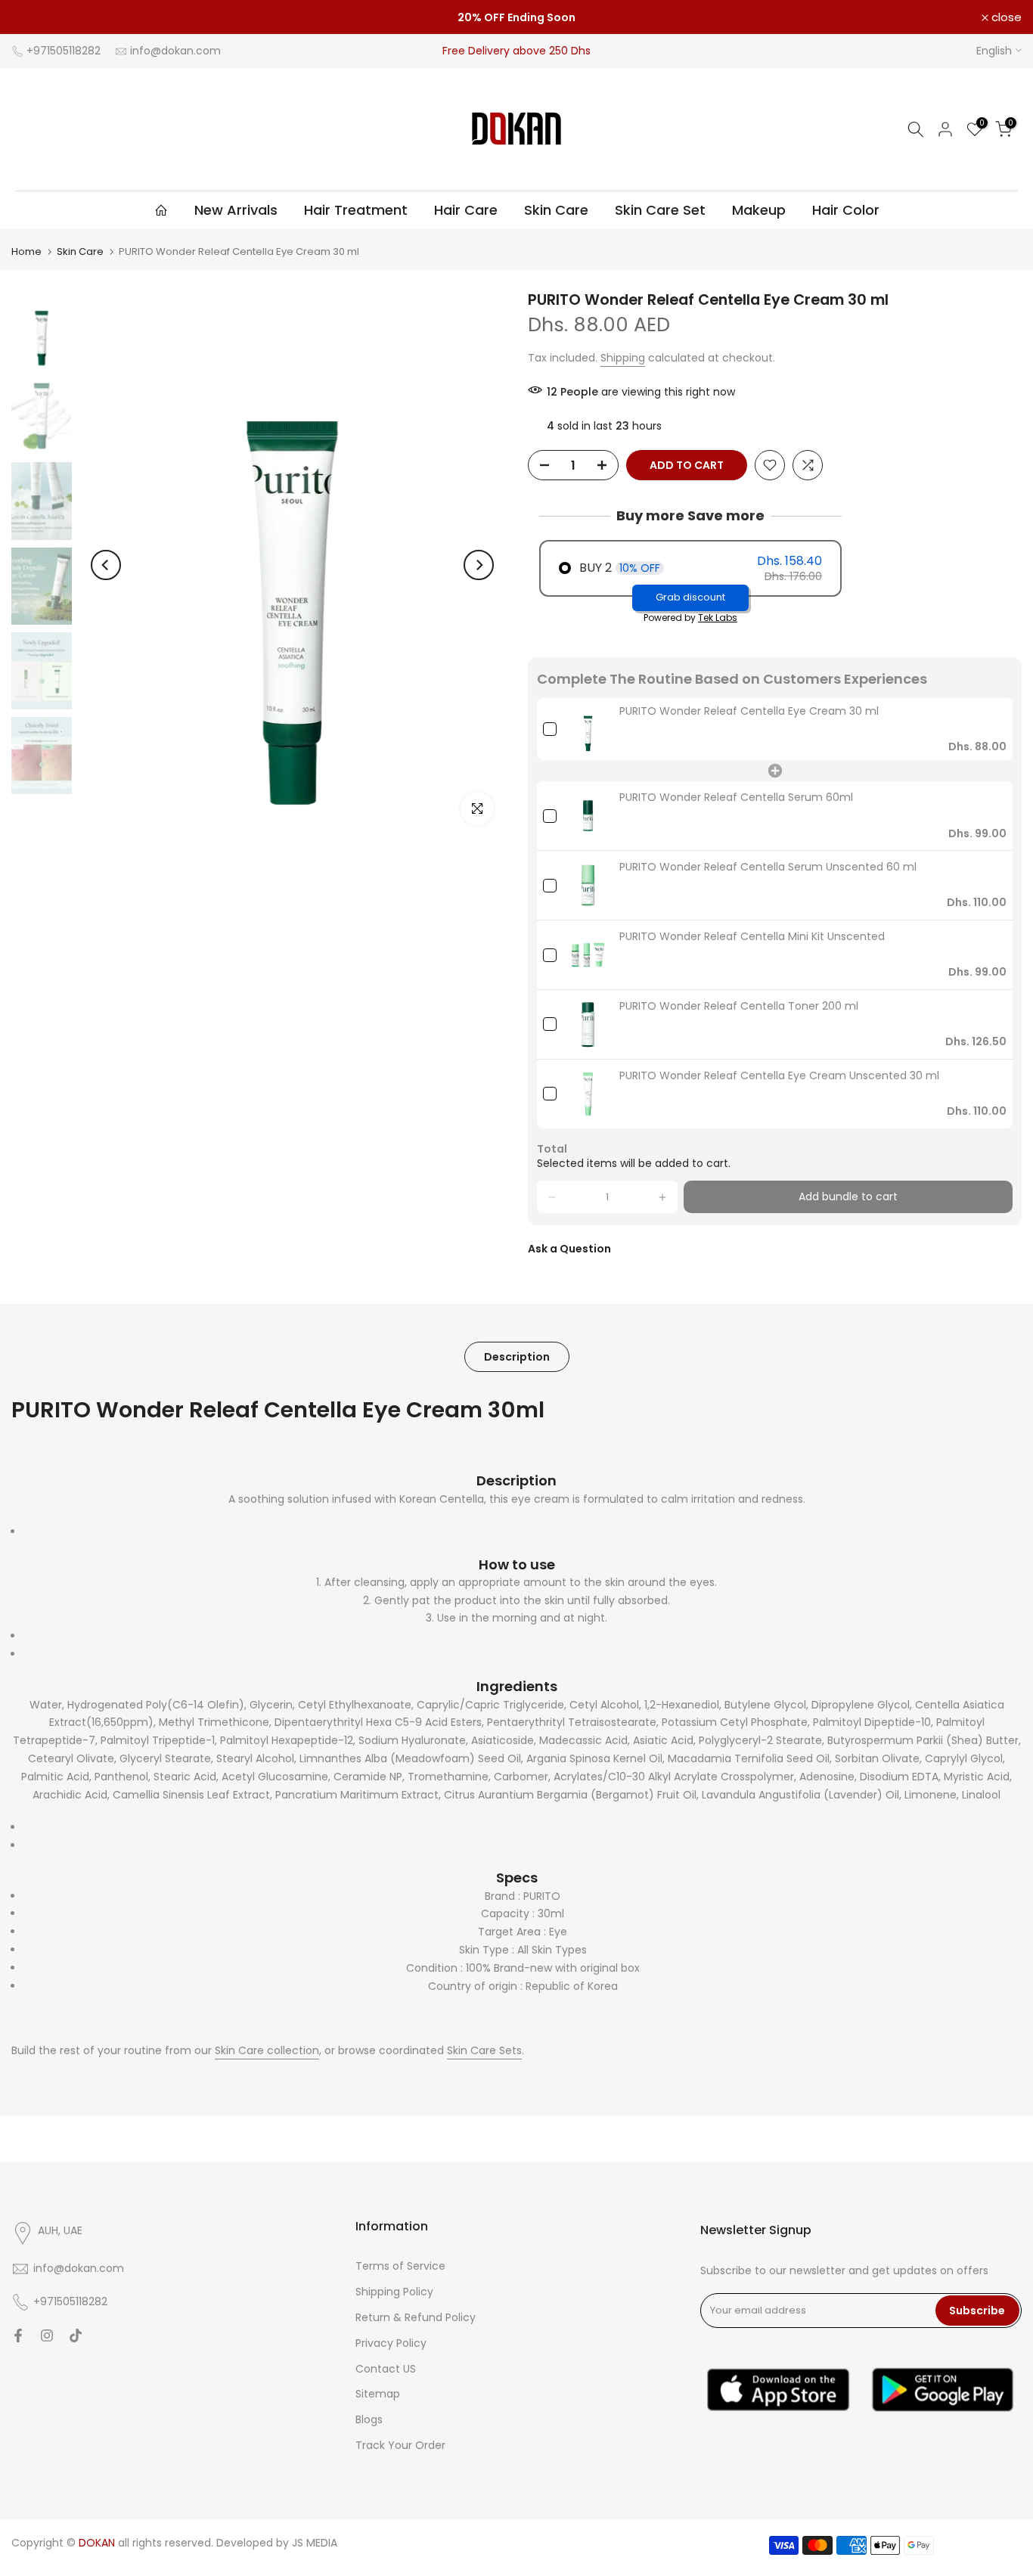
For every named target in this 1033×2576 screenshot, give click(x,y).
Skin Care (556, 210)
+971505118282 (64, 51)
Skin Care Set (660, 210)
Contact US (386, 2369)
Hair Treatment (356, 210)
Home (26, 251)
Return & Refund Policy (416, 2317)
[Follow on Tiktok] (76, 2335)
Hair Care (466, 210)
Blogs (369, 2419)
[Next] (479, 565)
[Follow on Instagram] (47, 2335)
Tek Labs (718, 618)
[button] (552, 1197)
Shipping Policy (394, 2292)
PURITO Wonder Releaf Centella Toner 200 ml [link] (739, 1006)
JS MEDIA (315, 2543)
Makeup (759, 210)
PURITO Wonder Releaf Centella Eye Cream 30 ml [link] (749, 711)
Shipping (623, 358)
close (35, 17)
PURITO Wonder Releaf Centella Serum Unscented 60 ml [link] (768, 867)
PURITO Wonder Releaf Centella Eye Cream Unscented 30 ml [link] (779, 1076)
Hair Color (846, 210)
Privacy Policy (391, 2343)
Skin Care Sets (484, 2050)
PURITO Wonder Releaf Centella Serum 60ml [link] (736, 798)
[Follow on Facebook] (18, 2335)
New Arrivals (236, 210)
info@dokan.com (175, 51)
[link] (588, 729)
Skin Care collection (267, 2050)
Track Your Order (400, 2445)
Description (517, 1357)
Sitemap (378, 2394)
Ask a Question (569, 1249)
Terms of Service (400, 2266)
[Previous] (106, 565)
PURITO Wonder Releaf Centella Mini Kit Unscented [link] (752, 937)
